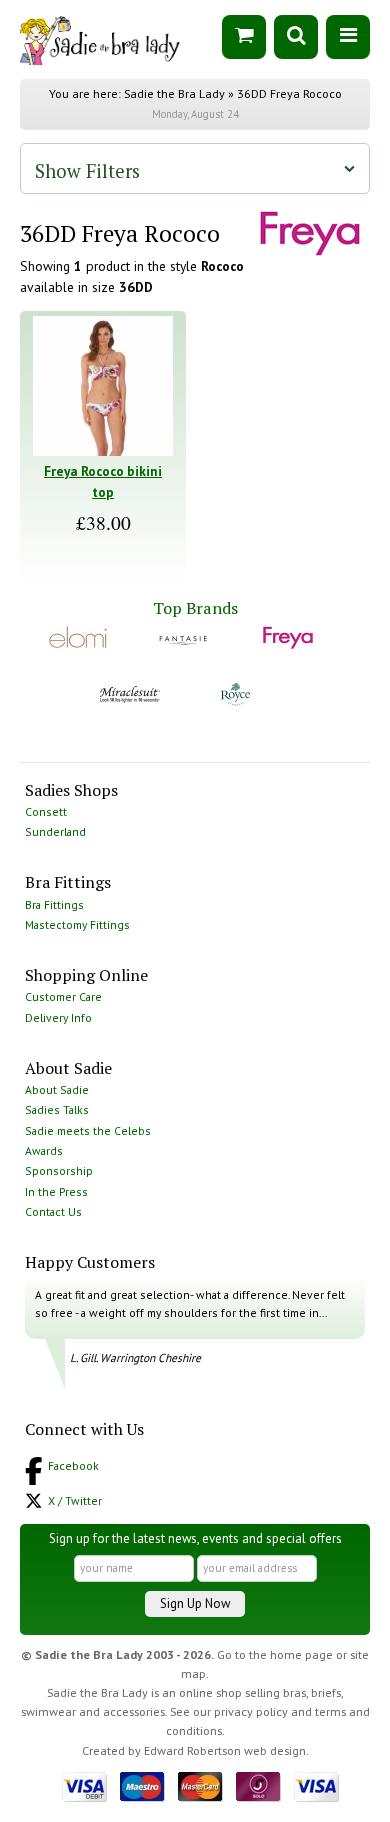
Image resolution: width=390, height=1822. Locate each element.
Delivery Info (58, 1017)
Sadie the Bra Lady (174, 93)
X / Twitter (75, 1500)
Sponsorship (59, 1170)
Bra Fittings (54, 904)
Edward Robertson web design (225, 1750)
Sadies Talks (57, 1109)
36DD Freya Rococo (289, 93)
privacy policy (251, 1711)
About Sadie (57, 1089)
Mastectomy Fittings (77, 924)
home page (301, 1654)
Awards (44, 1150)
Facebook (73, 1465)
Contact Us (53, 1211)
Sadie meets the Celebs (88, 1130)
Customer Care (63, 996)
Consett (46, 811)
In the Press (56, 1191)
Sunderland (55, 831)
